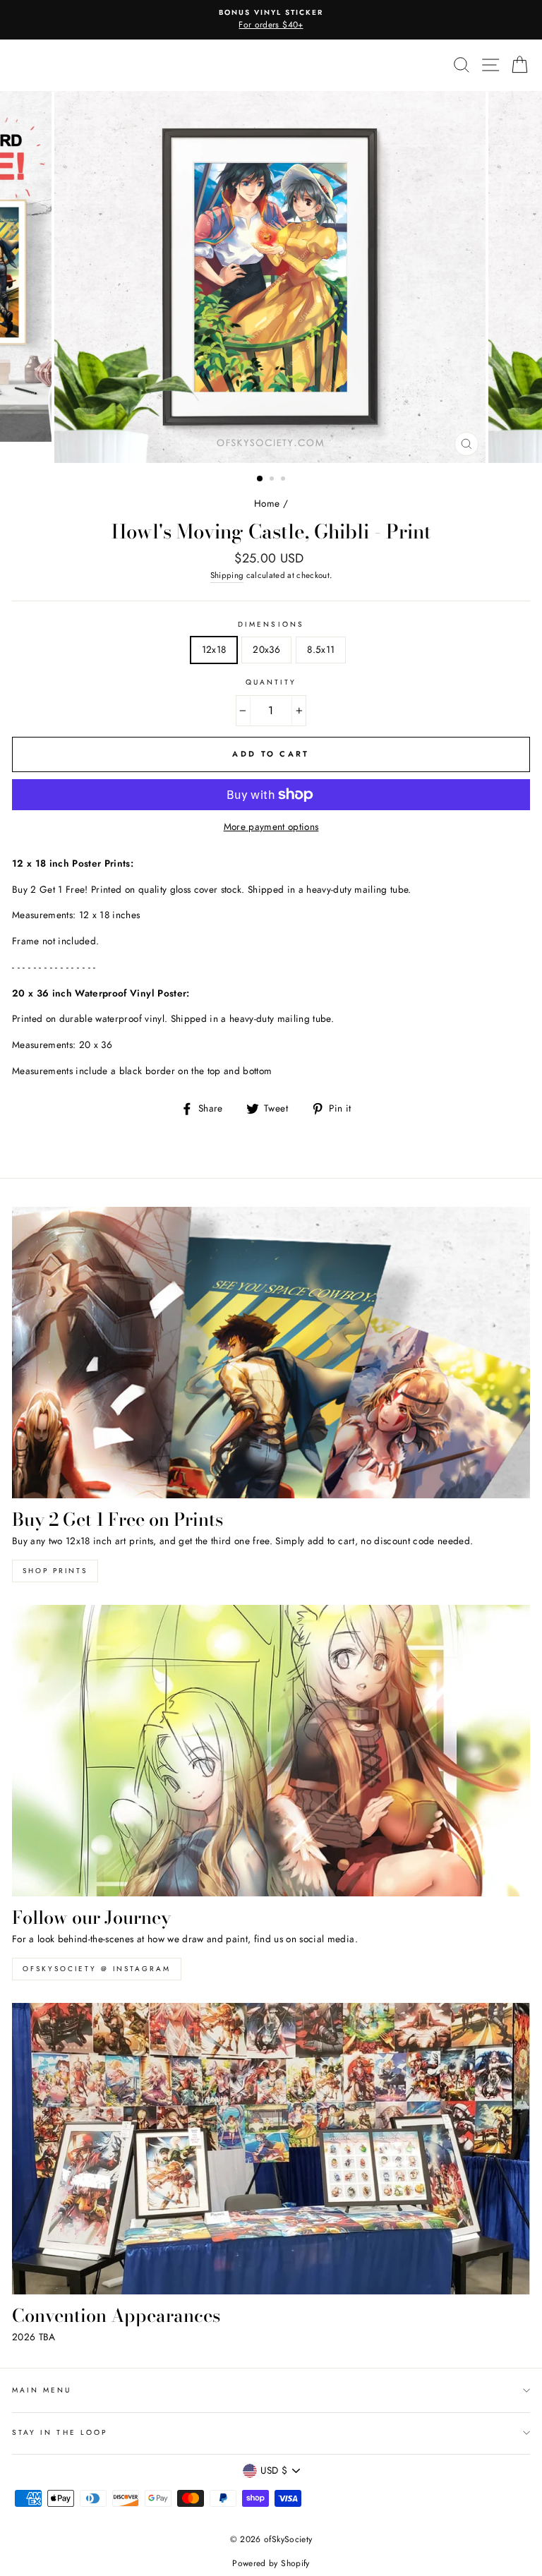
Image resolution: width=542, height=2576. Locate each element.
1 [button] (260, 479)
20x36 (266, 649)
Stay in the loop (60, 2432)
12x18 (214, 649)
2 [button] (273, 480)
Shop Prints (55, 1571)
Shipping (227, 575)
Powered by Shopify (271, 2563)
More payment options (271, 826)
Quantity (271, 682)
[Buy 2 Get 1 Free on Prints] (271, 1353)
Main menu (42, 2390)
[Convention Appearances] (271, 2149)
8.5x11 (321, 649)
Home (267, 503)
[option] (271, 20)
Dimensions (271, 624)
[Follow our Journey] (271, 1751)
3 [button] (284, 480)
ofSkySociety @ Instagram (97, 1969)
